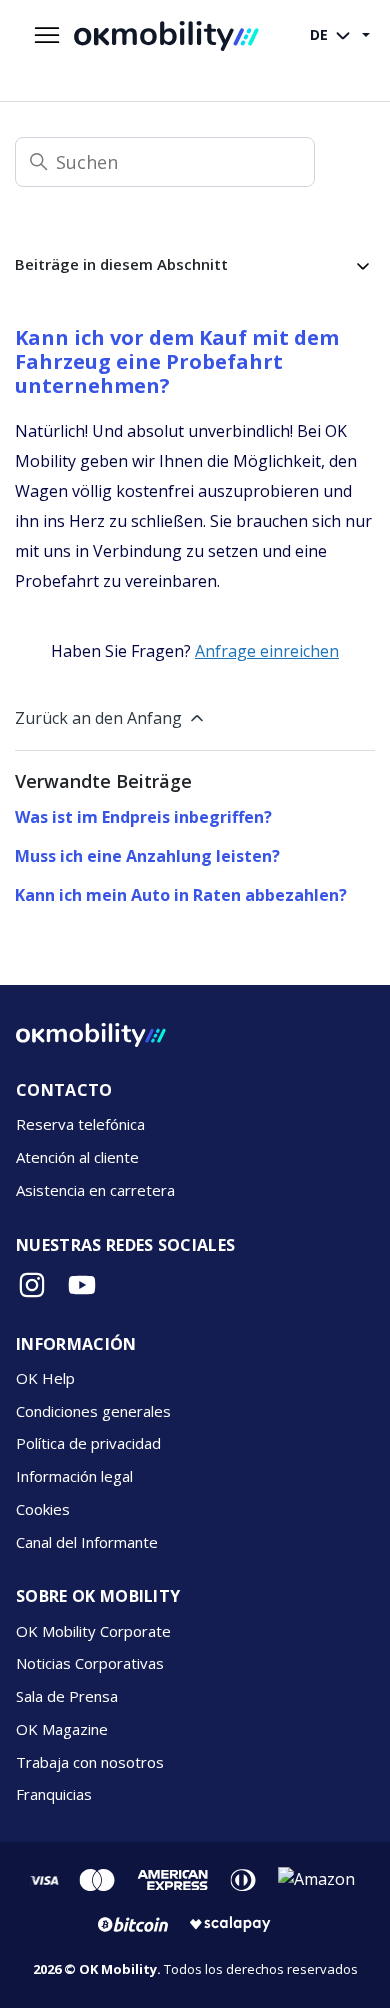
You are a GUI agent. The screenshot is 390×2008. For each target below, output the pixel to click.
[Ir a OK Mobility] (91, 1035)
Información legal (74, 1476)
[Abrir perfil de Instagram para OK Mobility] (32, 1285)
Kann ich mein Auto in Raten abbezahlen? (181, 895)
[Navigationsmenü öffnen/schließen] (47, 36)
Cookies (43, 1509)
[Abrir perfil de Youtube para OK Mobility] (82, 1285)
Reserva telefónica (80, 1124)
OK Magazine (62, 1729)
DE (321, 34)
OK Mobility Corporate (93, 1631)
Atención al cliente (77, 1157)
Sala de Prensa (67, 1696)
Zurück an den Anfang (98, 718)
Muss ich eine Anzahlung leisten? (147, 856)
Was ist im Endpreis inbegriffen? (143, 817)
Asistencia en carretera (95, 1190)
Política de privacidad (88, 1443)
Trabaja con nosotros (90, 1762)
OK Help (45, 1378)
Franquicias (54, 1794)
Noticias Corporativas (90, 1663)
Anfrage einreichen (267, 651)
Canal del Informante (87, 1542)
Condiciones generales (93, 1411)
